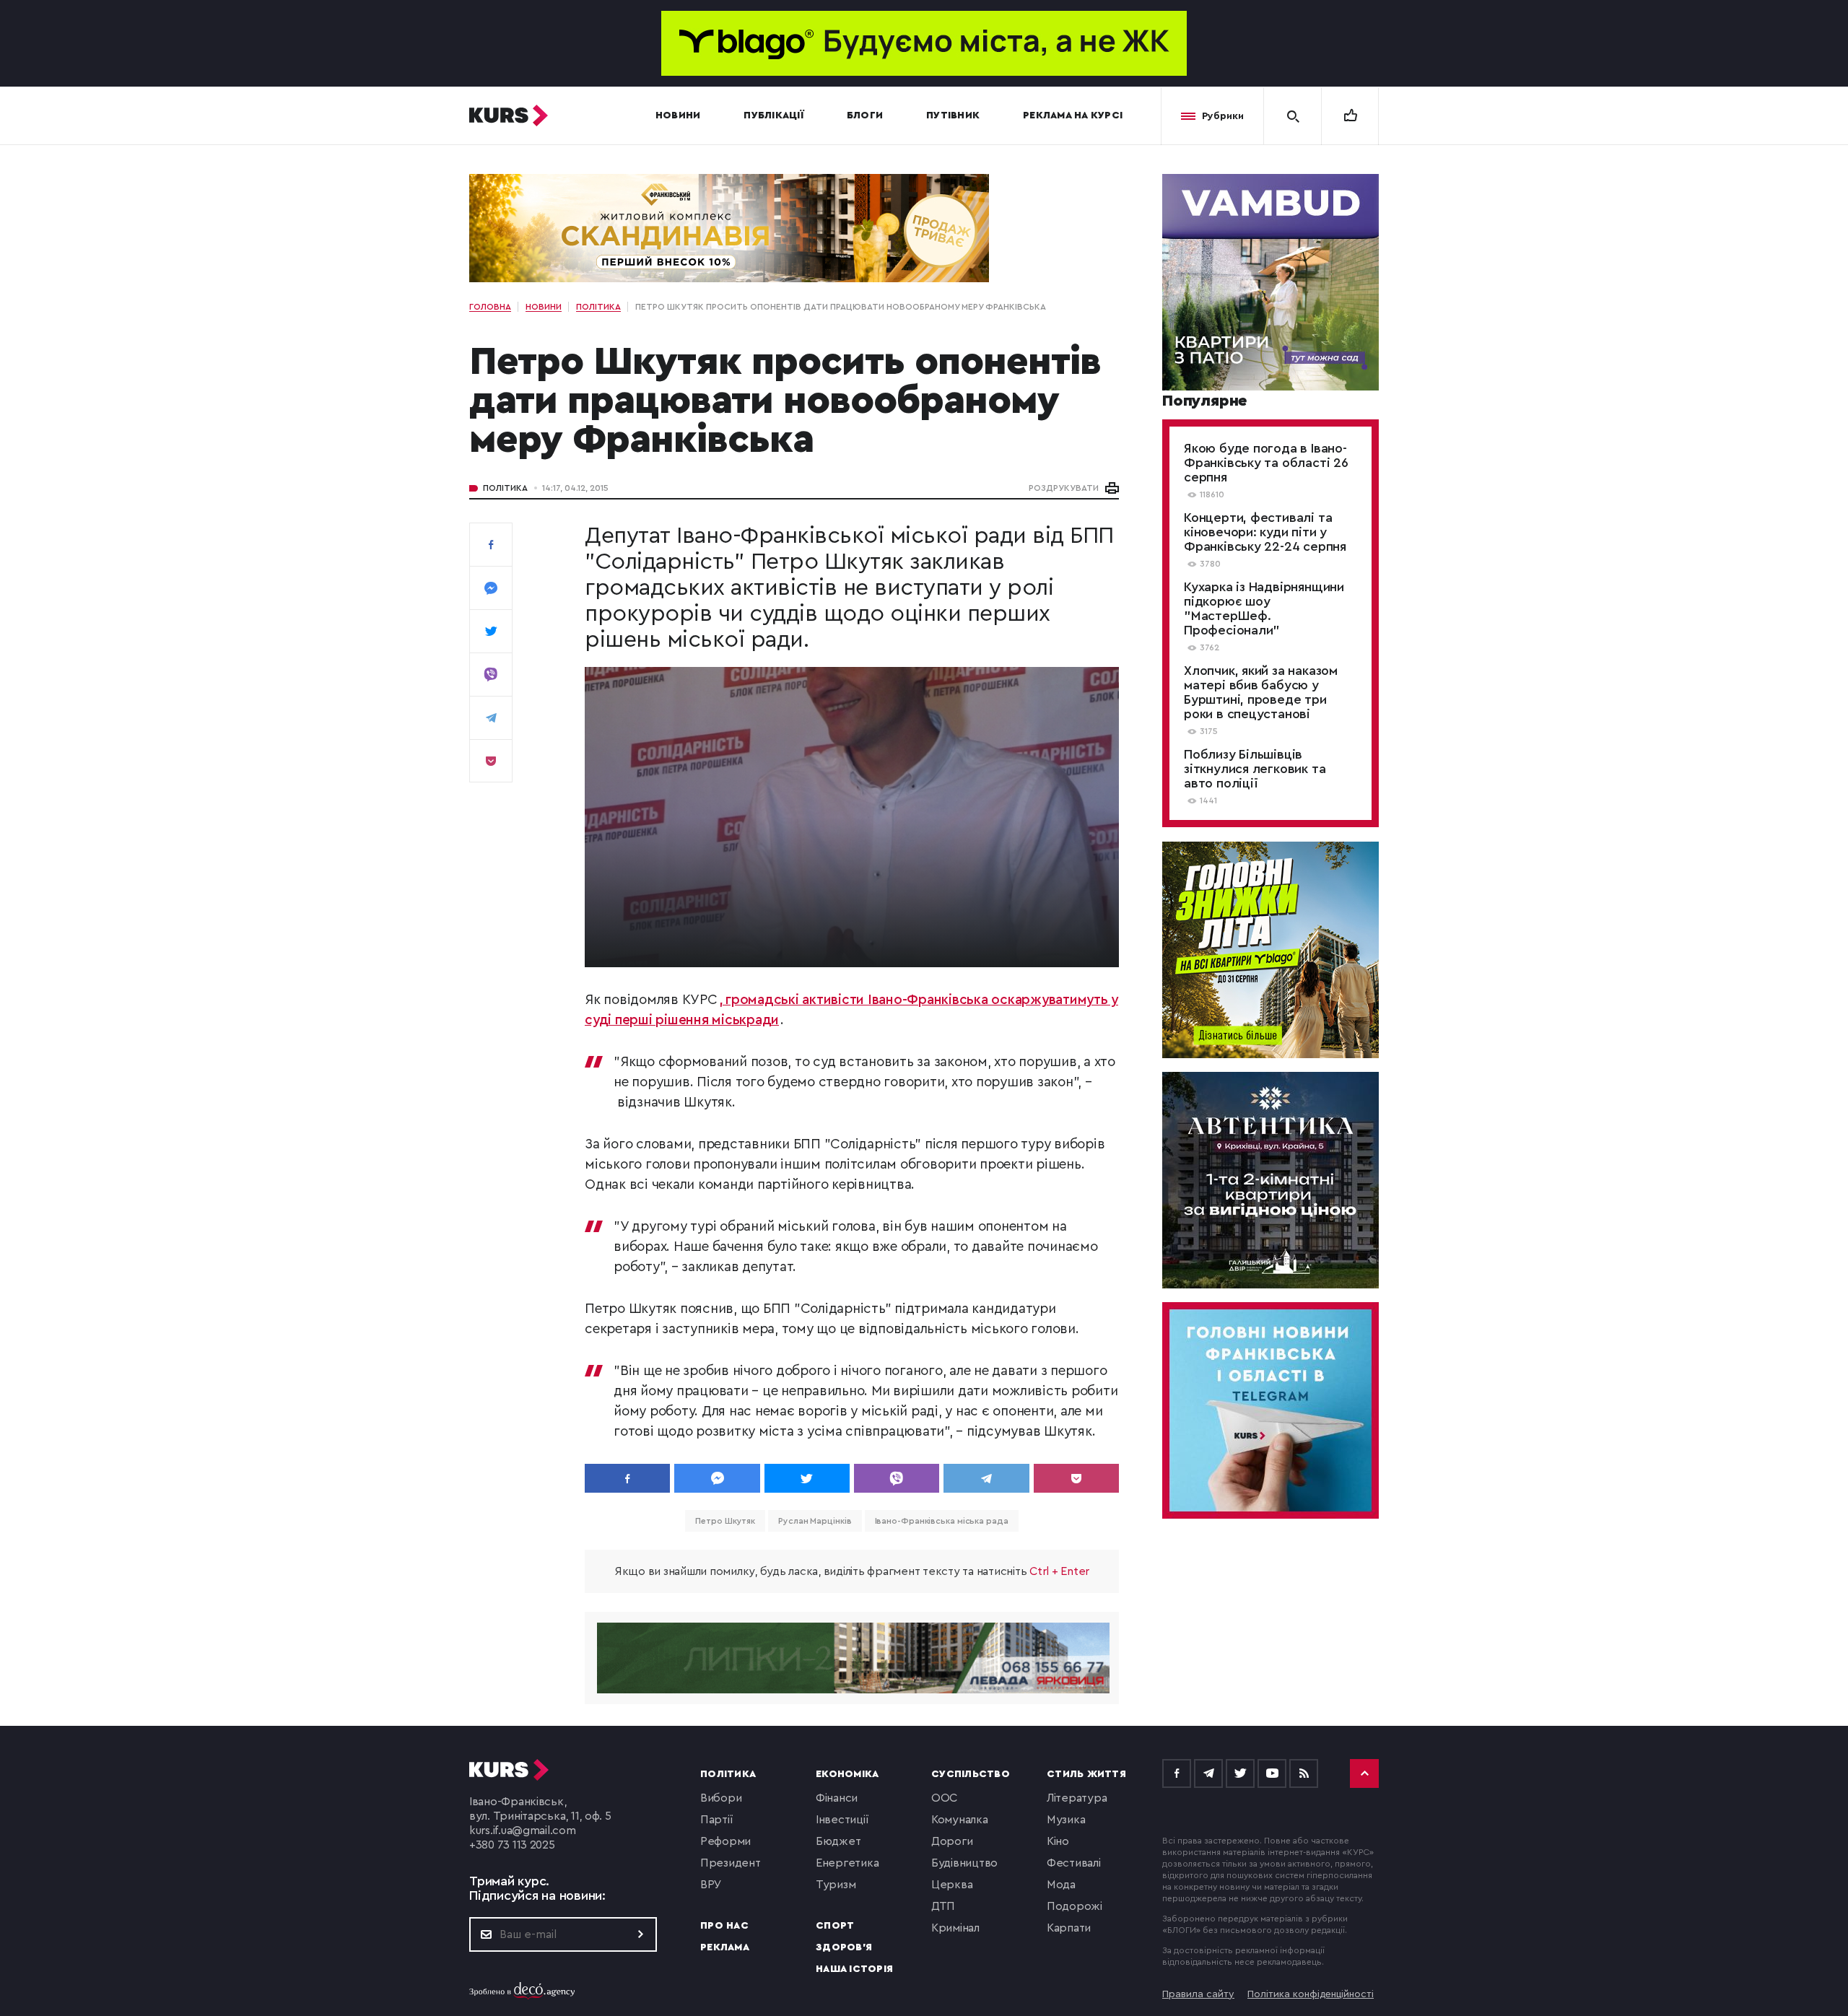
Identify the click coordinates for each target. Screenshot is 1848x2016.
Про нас (724, 1926)
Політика (505, 488)
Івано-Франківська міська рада (942, 1521)
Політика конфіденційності (1311, 1994)
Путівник (953, 115)
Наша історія (854, 1969)
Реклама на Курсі (1073, 115)
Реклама (725, 1947)
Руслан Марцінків (815, 1521)
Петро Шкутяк (725, 1521)
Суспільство (971, 1774)
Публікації (773, 115)
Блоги (865, 115)
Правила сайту (1198, 1994)
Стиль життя (1086, 1774)
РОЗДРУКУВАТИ (1064, 488)
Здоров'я (844, 1947)
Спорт (835, 1926)
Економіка (847, 1774)
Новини (678, 115)
